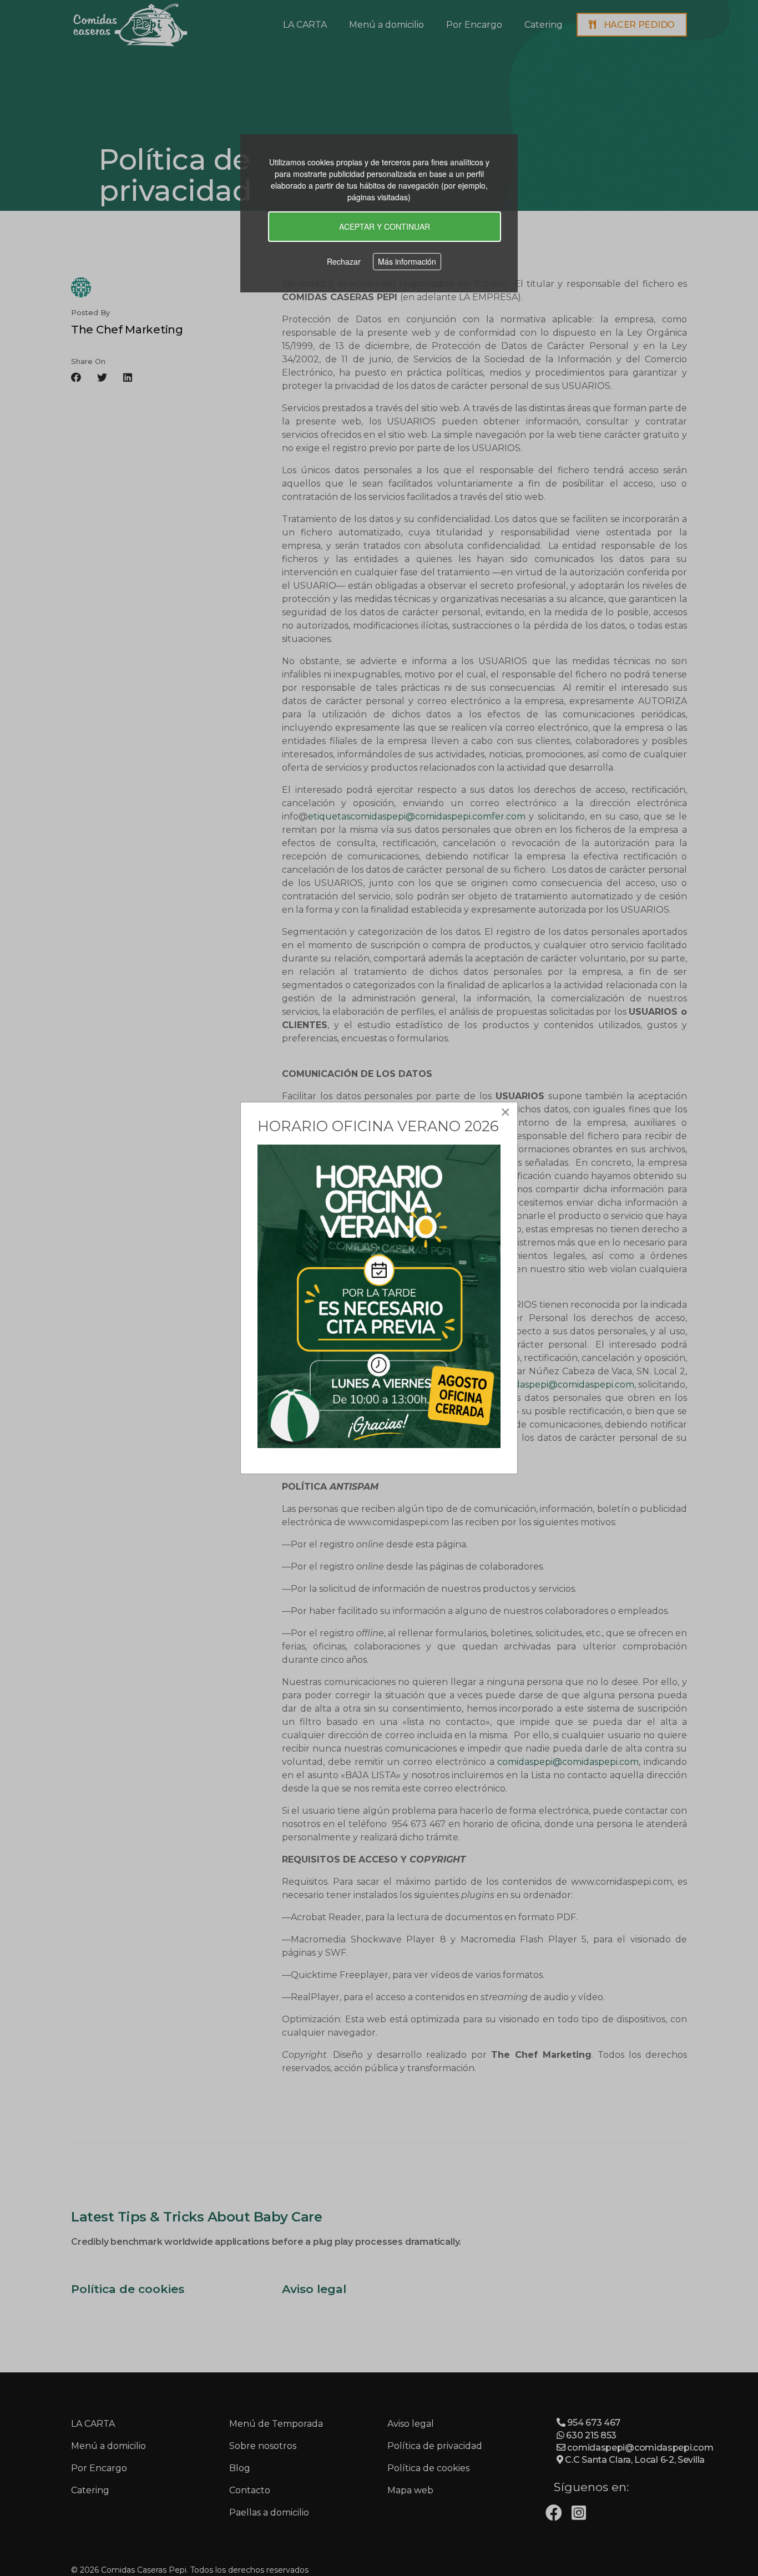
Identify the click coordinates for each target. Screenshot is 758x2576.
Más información (407, 261)
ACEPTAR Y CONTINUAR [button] (385, 226)
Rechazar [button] (344, 261)
